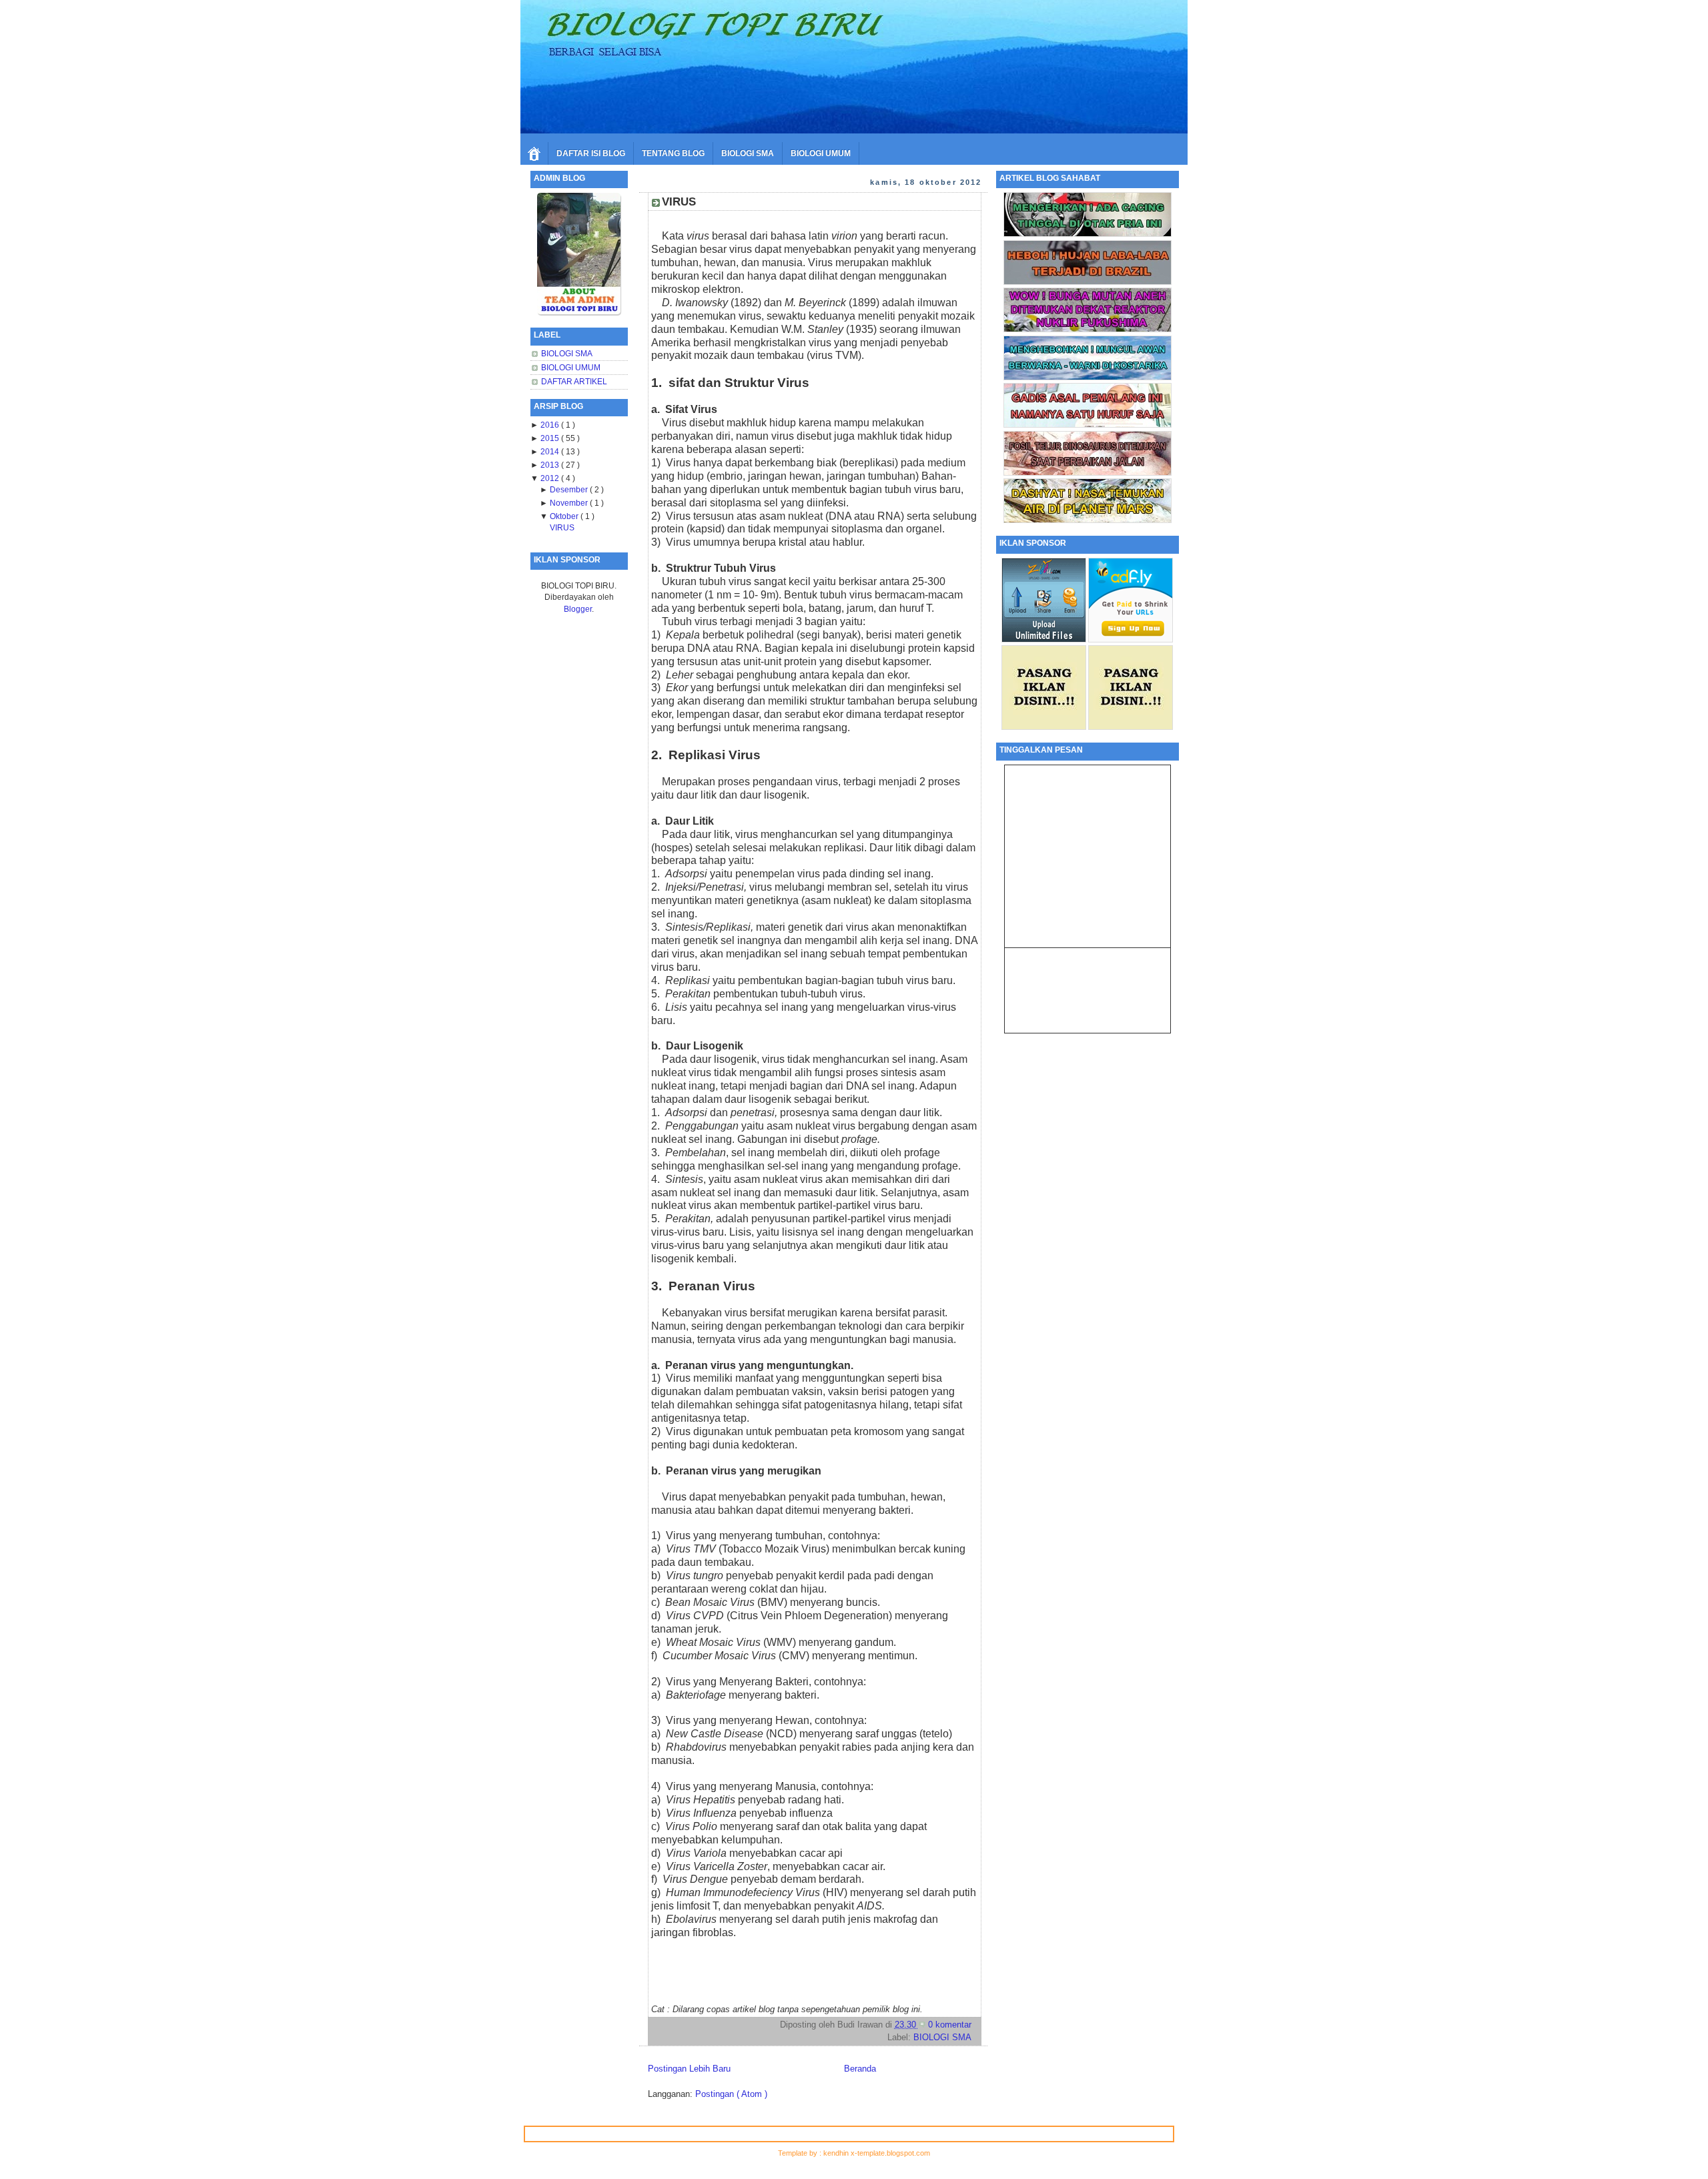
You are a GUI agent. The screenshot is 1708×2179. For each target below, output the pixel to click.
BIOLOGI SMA (748, 153)
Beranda (860, 2069)
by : (816, 2153)
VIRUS (562, 527)
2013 (551, 465)
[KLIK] (579, 312)
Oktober (565, 516)
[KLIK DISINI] (1088, 234)
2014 (551, 451)
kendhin (837, 2153)
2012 (551, 478)
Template (794, 2153)
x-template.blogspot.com (890, 2153)
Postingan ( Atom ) (731, 2094)
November (570, 503)
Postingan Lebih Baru (689, 2069)
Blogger (578, 609)
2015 (551, 438)
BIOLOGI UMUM (821, 153)
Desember (570, 489)
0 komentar (950, 2025)
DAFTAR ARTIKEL (574, 381)
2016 (551, 425)
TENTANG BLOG (673, 153)
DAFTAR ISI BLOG (591, 153)
